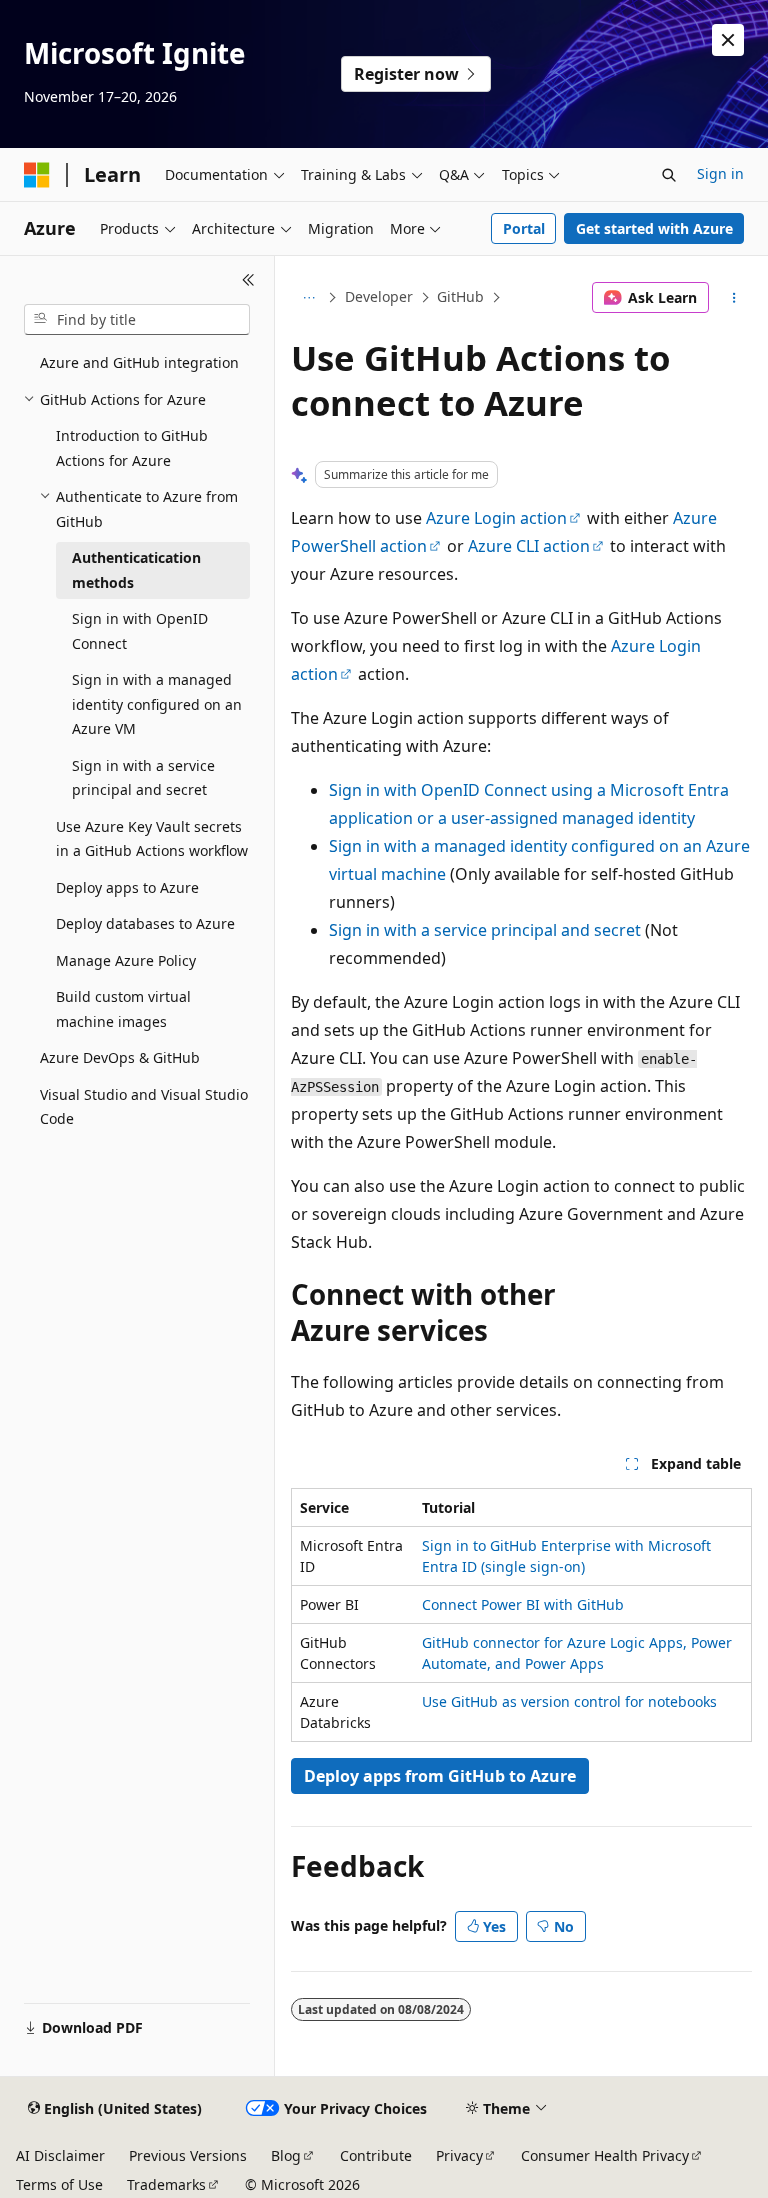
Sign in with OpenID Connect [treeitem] (140, 631)
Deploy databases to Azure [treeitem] (145, 923)
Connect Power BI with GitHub (523, 1604)
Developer (379, 296)
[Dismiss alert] (728, 40)
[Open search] (669, 175)
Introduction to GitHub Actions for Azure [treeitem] (132, 448)
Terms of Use (59, 2184)
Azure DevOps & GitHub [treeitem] (120, 1057)
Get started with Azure (654, 228)
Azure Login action (496, 518)
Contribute (376, 2155)
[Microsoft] (37, 175)
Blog (286, 2155)
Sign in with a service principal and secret (485, 930)
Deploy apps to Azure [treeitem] (127, 887)
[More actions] (734, 298)
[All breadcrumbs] (308, 298)
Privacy (459, 2155)
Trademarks (166, 2184)
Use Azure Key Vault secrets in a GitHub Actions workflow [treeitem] (152, 839)
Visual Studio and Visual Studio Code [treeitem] (144, 1107)
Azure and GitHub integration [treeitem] (139, 362)
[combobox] (137, 320)
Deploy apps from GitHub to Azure (440, 1776)
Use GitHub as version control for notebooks (569, 1701)
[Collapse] (248, 280)
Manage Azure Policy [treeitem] (126, 960)
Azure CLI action (529, 546)
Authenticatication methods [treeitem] (136, 570)
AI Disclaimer (60, 2155)
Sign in (720, 173)
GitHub (460, 296)
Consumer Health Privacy (605, 2155)
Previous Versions (188, 2155)
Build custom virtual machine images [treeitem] (123, 1009)
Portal (524, 228)
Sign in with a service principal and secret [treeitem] (143, 778)
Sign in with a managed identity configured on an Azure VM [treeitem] (157, 704)
